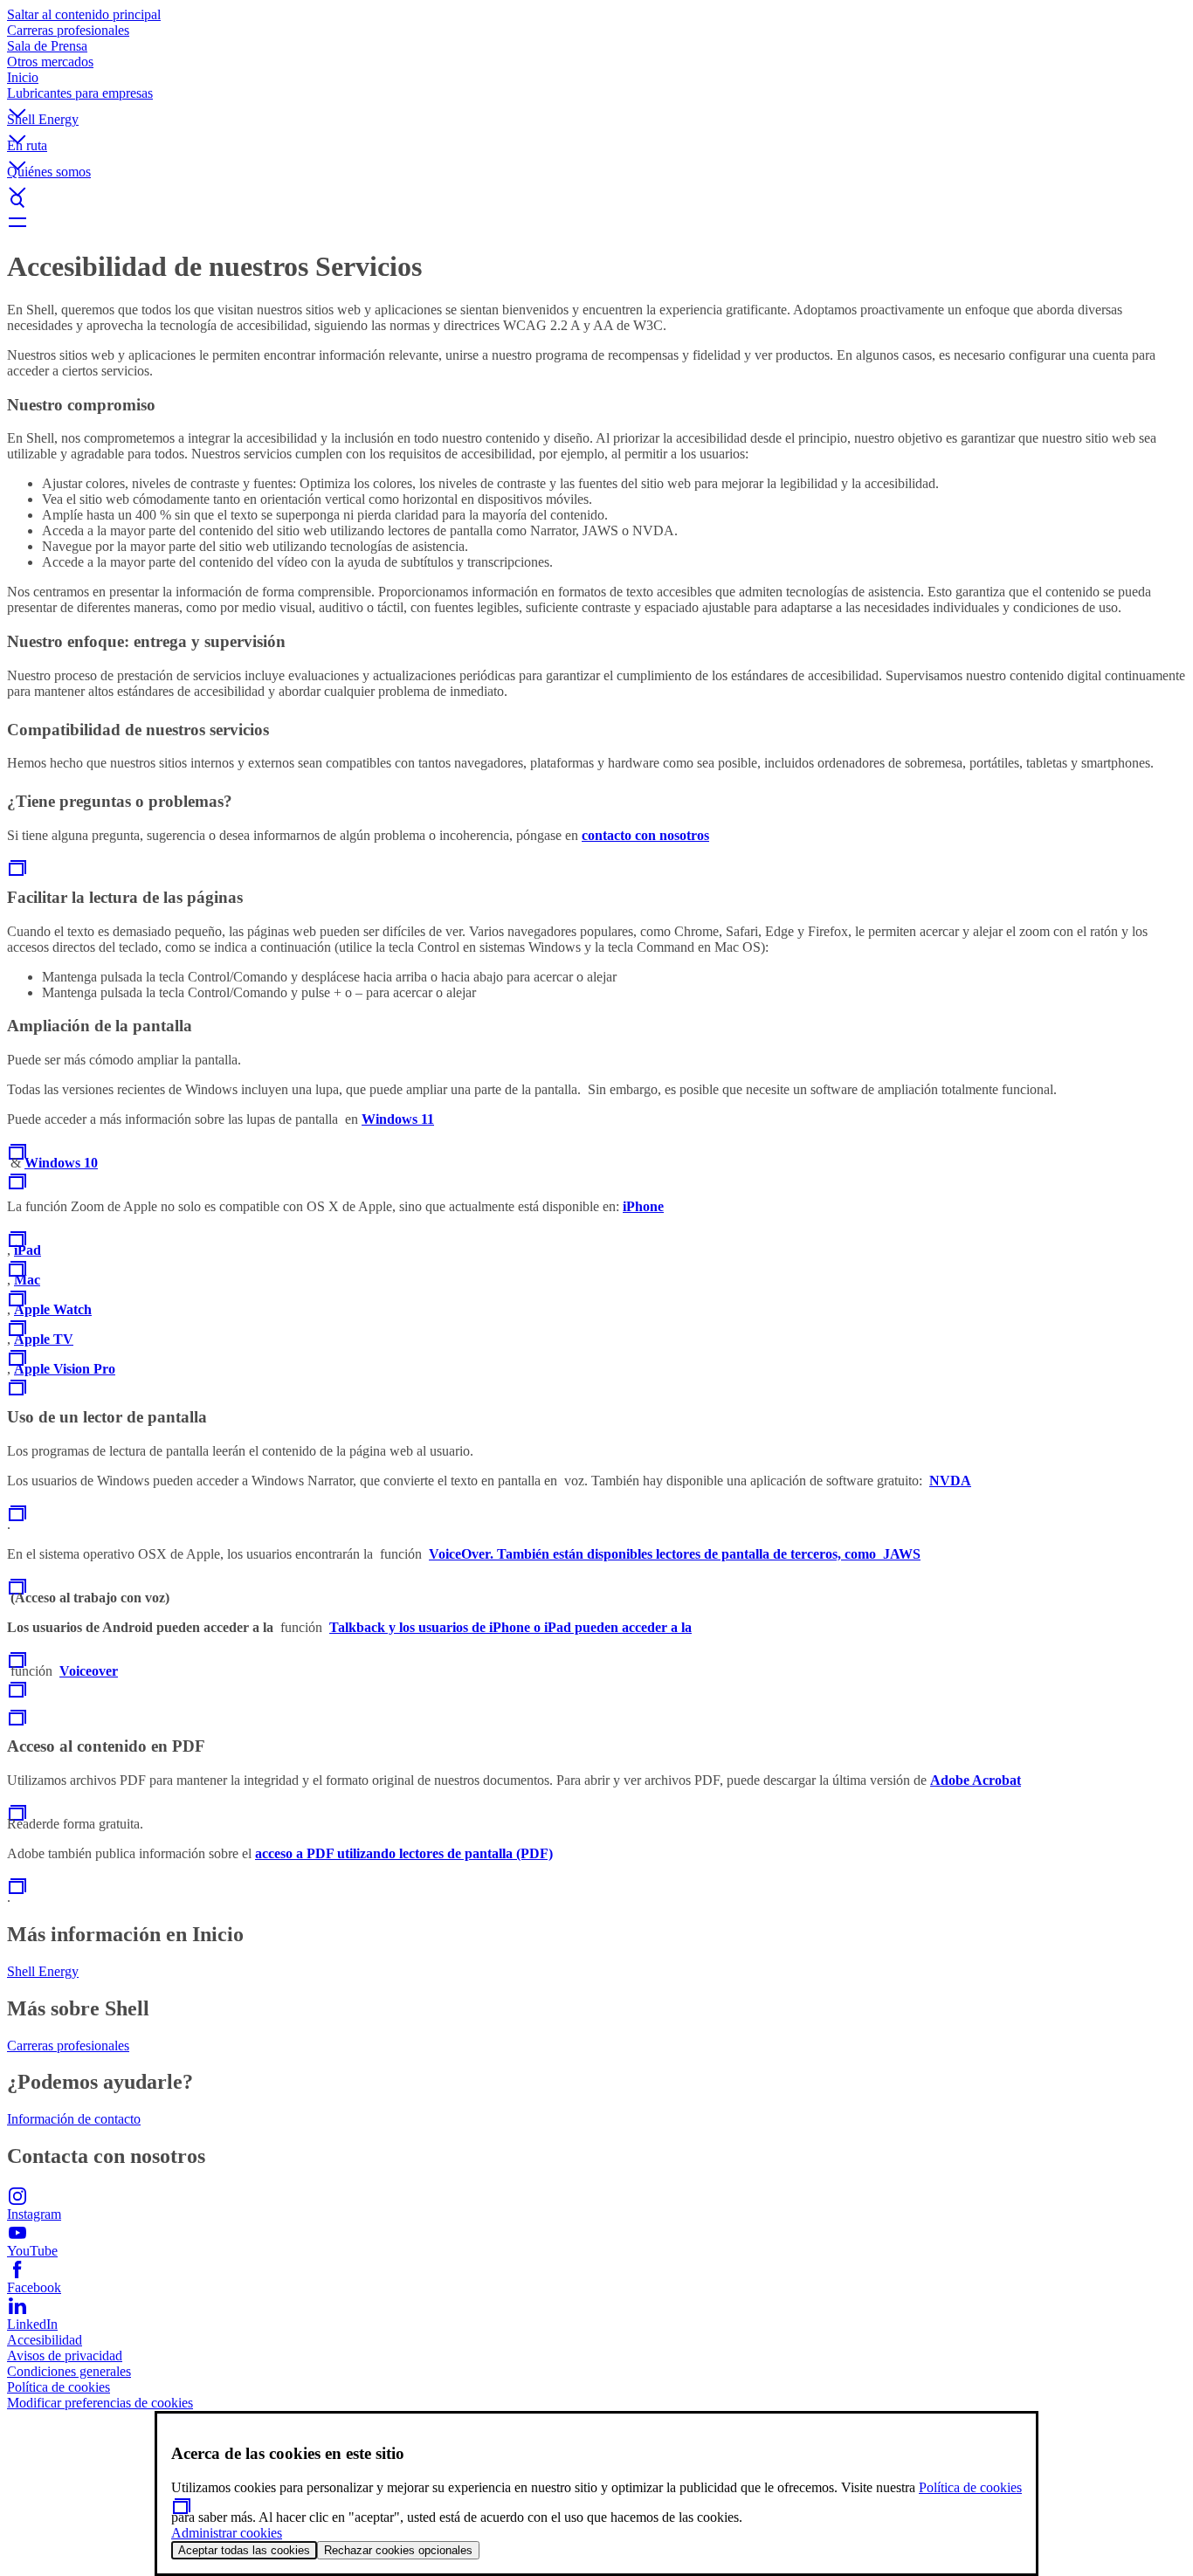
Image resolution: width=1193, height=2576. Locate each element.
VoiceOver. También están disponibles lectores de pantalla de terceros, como (656, 1554)
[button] (596, 99)
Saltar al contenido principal (84, 14)
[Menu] (596, 222)
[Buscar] (596, 201)
